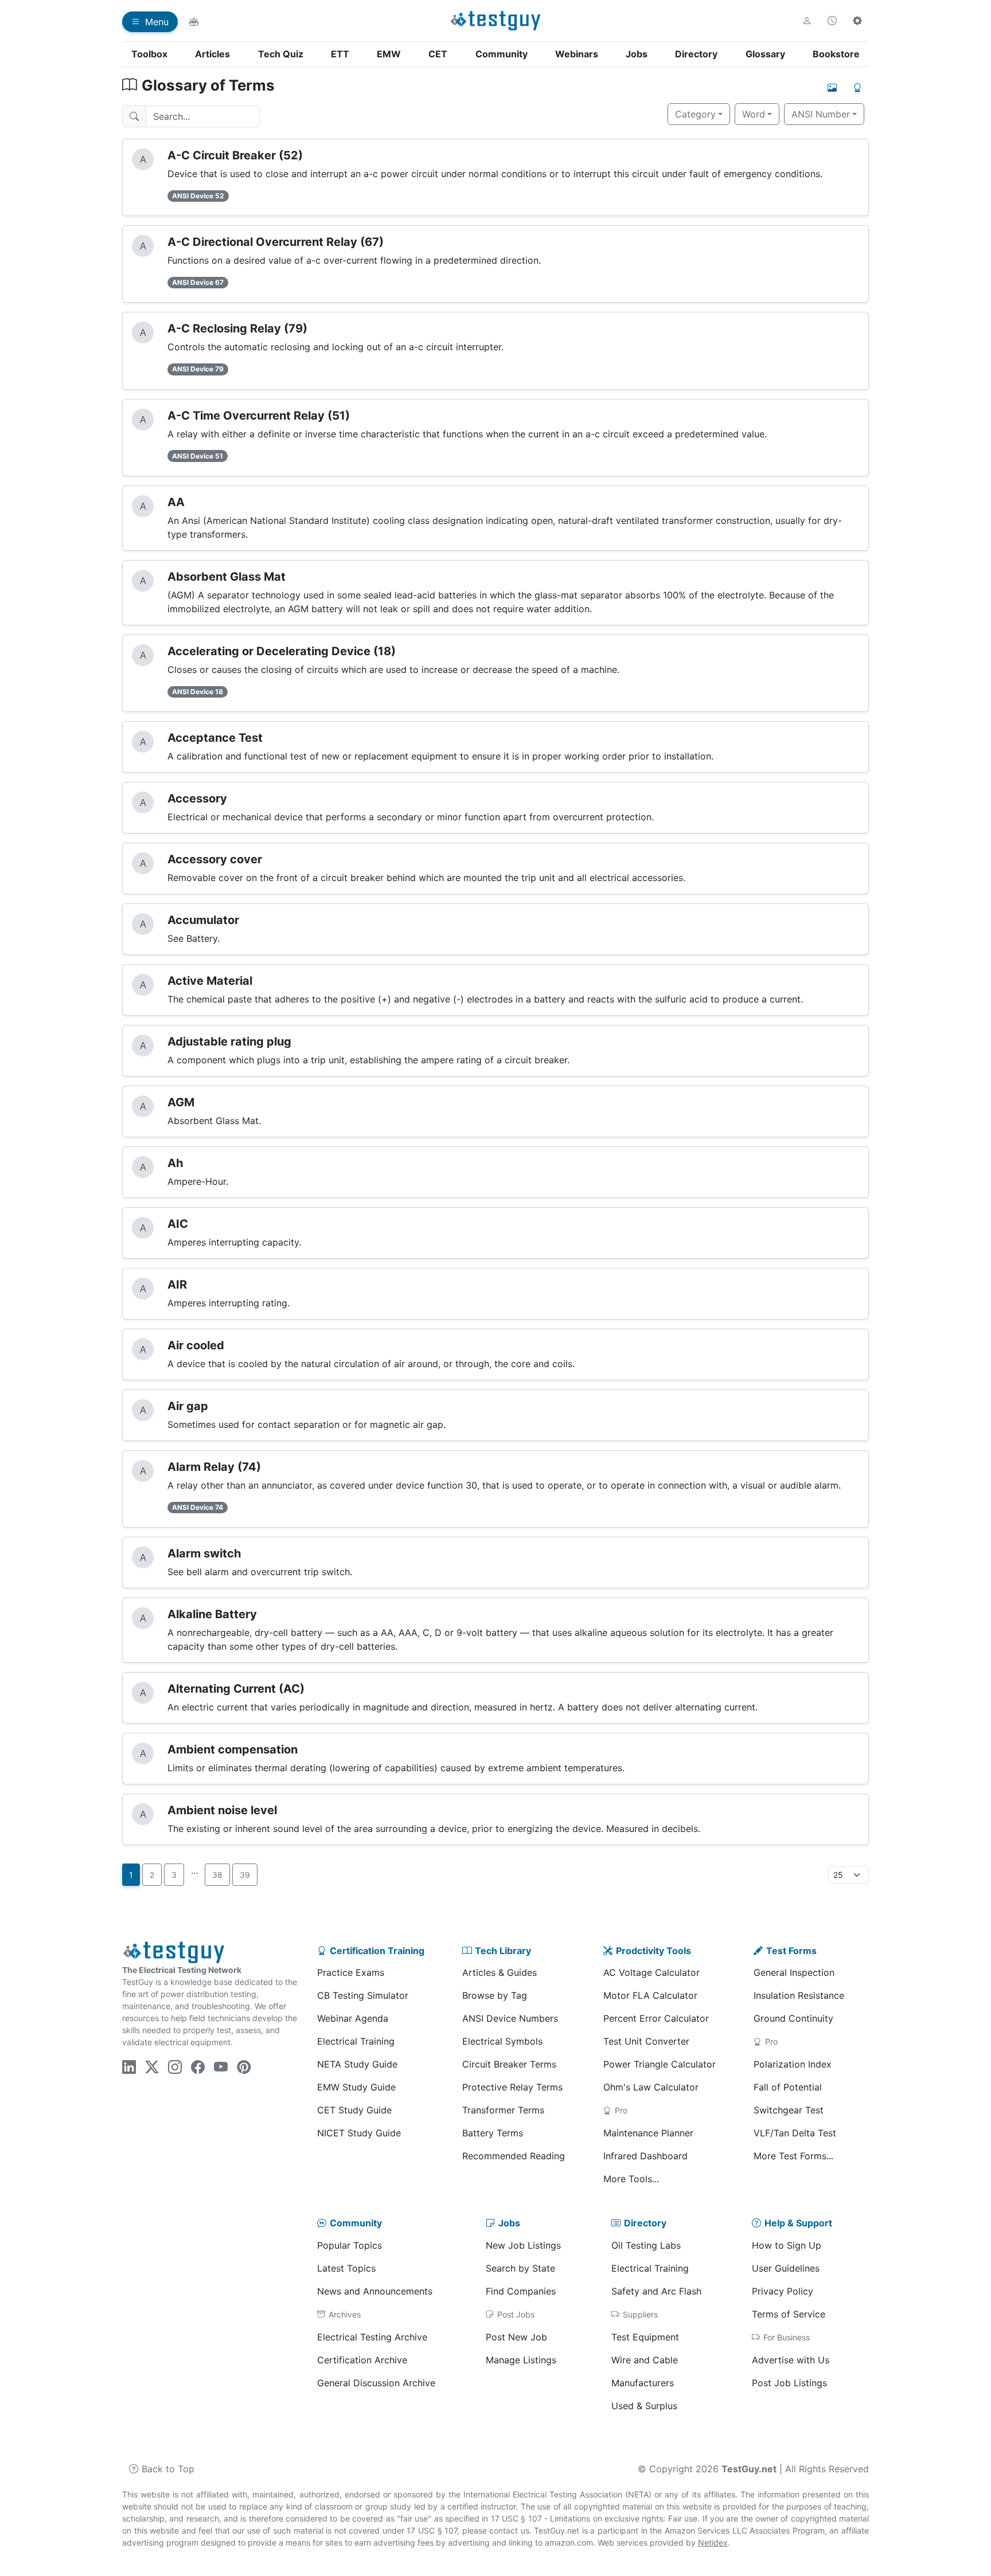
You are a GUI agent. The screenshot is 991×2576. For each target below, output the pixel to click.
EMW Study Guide (356, 2087)
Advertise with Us (791, 2360)
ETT (340, 54)
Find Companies (521, 2291)
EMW (389, 54)
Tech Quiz (281, 54)
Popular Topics (350, 2245)
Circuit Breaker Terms (509, 2064)
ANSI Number (821, 114)
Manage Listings (521, 2360)
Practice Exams (351, 1972)
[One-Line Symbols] (832, 88)
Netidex (713, 2542)
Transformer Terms (503, 2110)
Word (754, 114)
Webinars (577, 54)
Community (502, 54)
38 (217, 1875)
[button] (807, 21)
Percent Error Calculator (656, 2018)
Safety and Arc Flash (656, 2291)
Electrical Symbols (502, 2041)
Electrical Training (356, 2041)
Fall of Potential (788, 2087)
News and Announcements (375, 2291)
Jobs (637, 54)
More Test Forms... (793, 2156)
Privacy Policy (783, 2291)
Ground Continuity (793, 2018)
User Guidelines (786, 2268)
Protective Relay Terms (512, 2087)
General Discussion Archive (376, 2383)
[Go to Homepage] (496, 21)
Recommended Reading (514, 2156)
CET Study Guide (354, 2110)
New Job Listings (523, 2245)
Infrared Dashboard (645, 2156)
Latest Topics (346, 2268)
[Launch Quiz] (857, 88)
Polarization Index (793, 2064)
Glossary (765, 54)
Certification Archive (362, 2360)
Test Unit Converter (646, 2041)
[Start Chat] (194, 22)
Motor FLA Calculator (650, 1995)
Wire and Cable (645, 2360)
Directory (696, 54)
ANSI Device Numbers (510, 2018)
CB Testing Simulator (363, 1995)
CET (438, 54)
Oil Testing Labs (646, 2245)
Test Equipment (645, 2337)
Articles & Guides (500, 1972)
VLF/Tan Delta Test (795, 2133)
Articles (212, 54)
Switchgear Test (789, 2110)
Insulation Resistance (799, 1995)
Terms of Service (789, 2314)
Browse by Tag (495, 1995)
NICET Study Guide (359, 2133)
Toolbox (149, 54)
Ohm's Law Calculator (651, 2087)
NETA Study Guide (357, 2064)
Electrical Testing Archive (372, 2337)
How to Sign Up (787, 2245)
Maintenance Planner (648, 2133)
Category (695, 114)
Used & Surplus (644, 2406)
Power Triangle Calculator (660, 2064)
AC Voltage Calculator (651, 1972)
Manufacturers (643, 2383)
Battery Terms (493, 2133)
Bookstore (836, 54)
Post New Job (516, 2337)
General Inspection (794, 1972)
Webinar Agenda (353, 2018)
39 (245, 1875)
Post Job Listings (789, 2383)
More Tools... (631, 2179)
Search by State (520, 2268)
